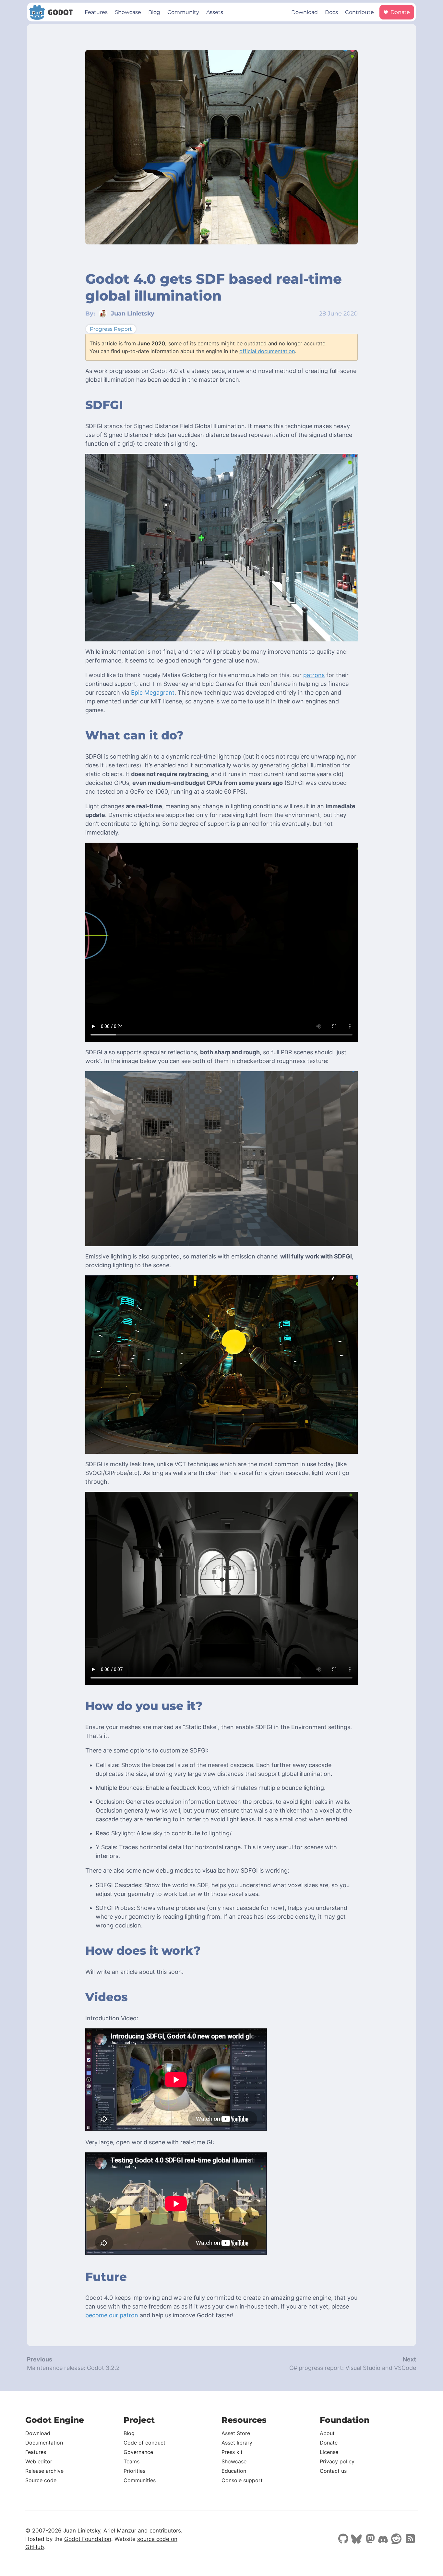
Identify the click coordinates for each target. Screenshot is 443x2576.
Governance (138, 2452)
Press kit (232, 2452)
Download (305, 12)
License (329, 2452)
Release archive (44, 2471)
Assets (215, 12)
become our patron (112, 2315)
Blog (154, 12)
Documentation (44, 2443)
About (327, 2433)
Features (96, 12)
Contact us (333, 2471)
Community (183, 12)
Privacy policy (337, 2461)
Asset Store (236, 2433)
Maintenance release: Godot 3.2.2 (73, 2368)
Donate (400, 12)
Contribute (359, 12)
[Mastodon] (370, 2539)
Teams (132, 2461)
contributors (165, 2531)
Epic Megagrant (153, 693)
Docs (331, 12)
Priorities (134, 2471)
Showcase (128, 12)
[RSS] (410, 2539)
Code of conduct (144, 2443)
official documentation (267, 351)
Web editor (39, 2461)
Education (234, 2471)
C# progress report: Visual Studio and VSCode (353, 2368)
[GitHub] (343, 2539)
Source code (41, 2480)
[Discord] (383, 2540)
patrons (314, 675)
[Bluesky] (356, 2540)
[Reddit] (396, 2539)
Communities (140, 2480)
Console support (242, 2480)
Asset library (237, 2443)
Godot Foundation (88, 2539)
